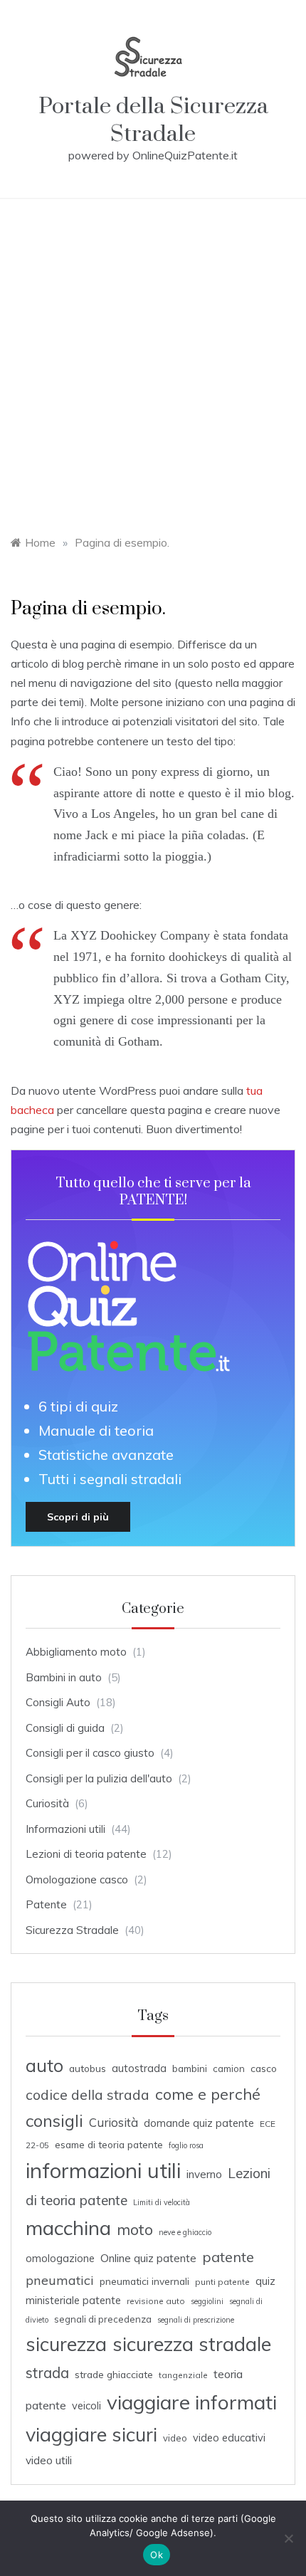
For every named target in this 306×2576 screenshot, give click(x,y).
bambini (190, 2068)
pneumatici (60, 2280)
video (175, 2438)
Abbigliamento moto (76, 1652)
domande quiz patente (199, 2123)
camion (229, 2068)
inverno (204, 2174)
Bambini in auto (64, 1677)
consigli (54, 2121)
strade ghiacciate (114, 2374)
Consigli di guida (65, 1728)
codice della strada (88, 2094)
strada (47, 2373)
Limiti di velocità (162, 2202)
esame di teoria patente (109, 2144)
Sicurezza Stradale (72, 1930)
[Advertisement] (153, 359)
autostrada (139, 2068)
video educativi (229, 2438)
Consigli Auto (58, 1702)
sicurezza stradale (192, 2344)
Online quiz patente (148, 2258)
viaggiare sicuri (91, 2434)
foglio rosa (186, 2145)
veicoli (86, 2406)
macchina (68, 2228)
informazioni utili (103, 2170)
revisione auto (156, 2301)
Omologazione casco (77, 1880)
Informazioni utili (65, 1829)
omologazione (60, 2258)
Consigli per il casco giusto (90, 1753)
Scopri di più (78, 1517)
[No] (288, 2538)
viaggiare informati (192, 2402)
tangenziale (183, 2375)
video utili (49, 2460)
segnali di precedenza (103, 2319)
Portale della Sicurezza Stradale (153, 120)
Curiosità (47, 1803)
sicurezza (66, 2344)
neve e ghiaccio (185, 2232)
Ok (157, 2555)
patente (228, 2257)
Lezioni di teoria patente (86, 1854)
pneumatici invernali (144, 2281)
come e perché (208, 2094)
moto (135, 2229)
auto (44, 2065)
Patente (46, 1904)
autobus (88, 2068)
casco (264, 2068)
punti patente (222, 2282)
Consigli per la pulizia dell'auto (99, 1778)
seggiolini (207, 2301)
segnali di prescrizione (196, 2320)
